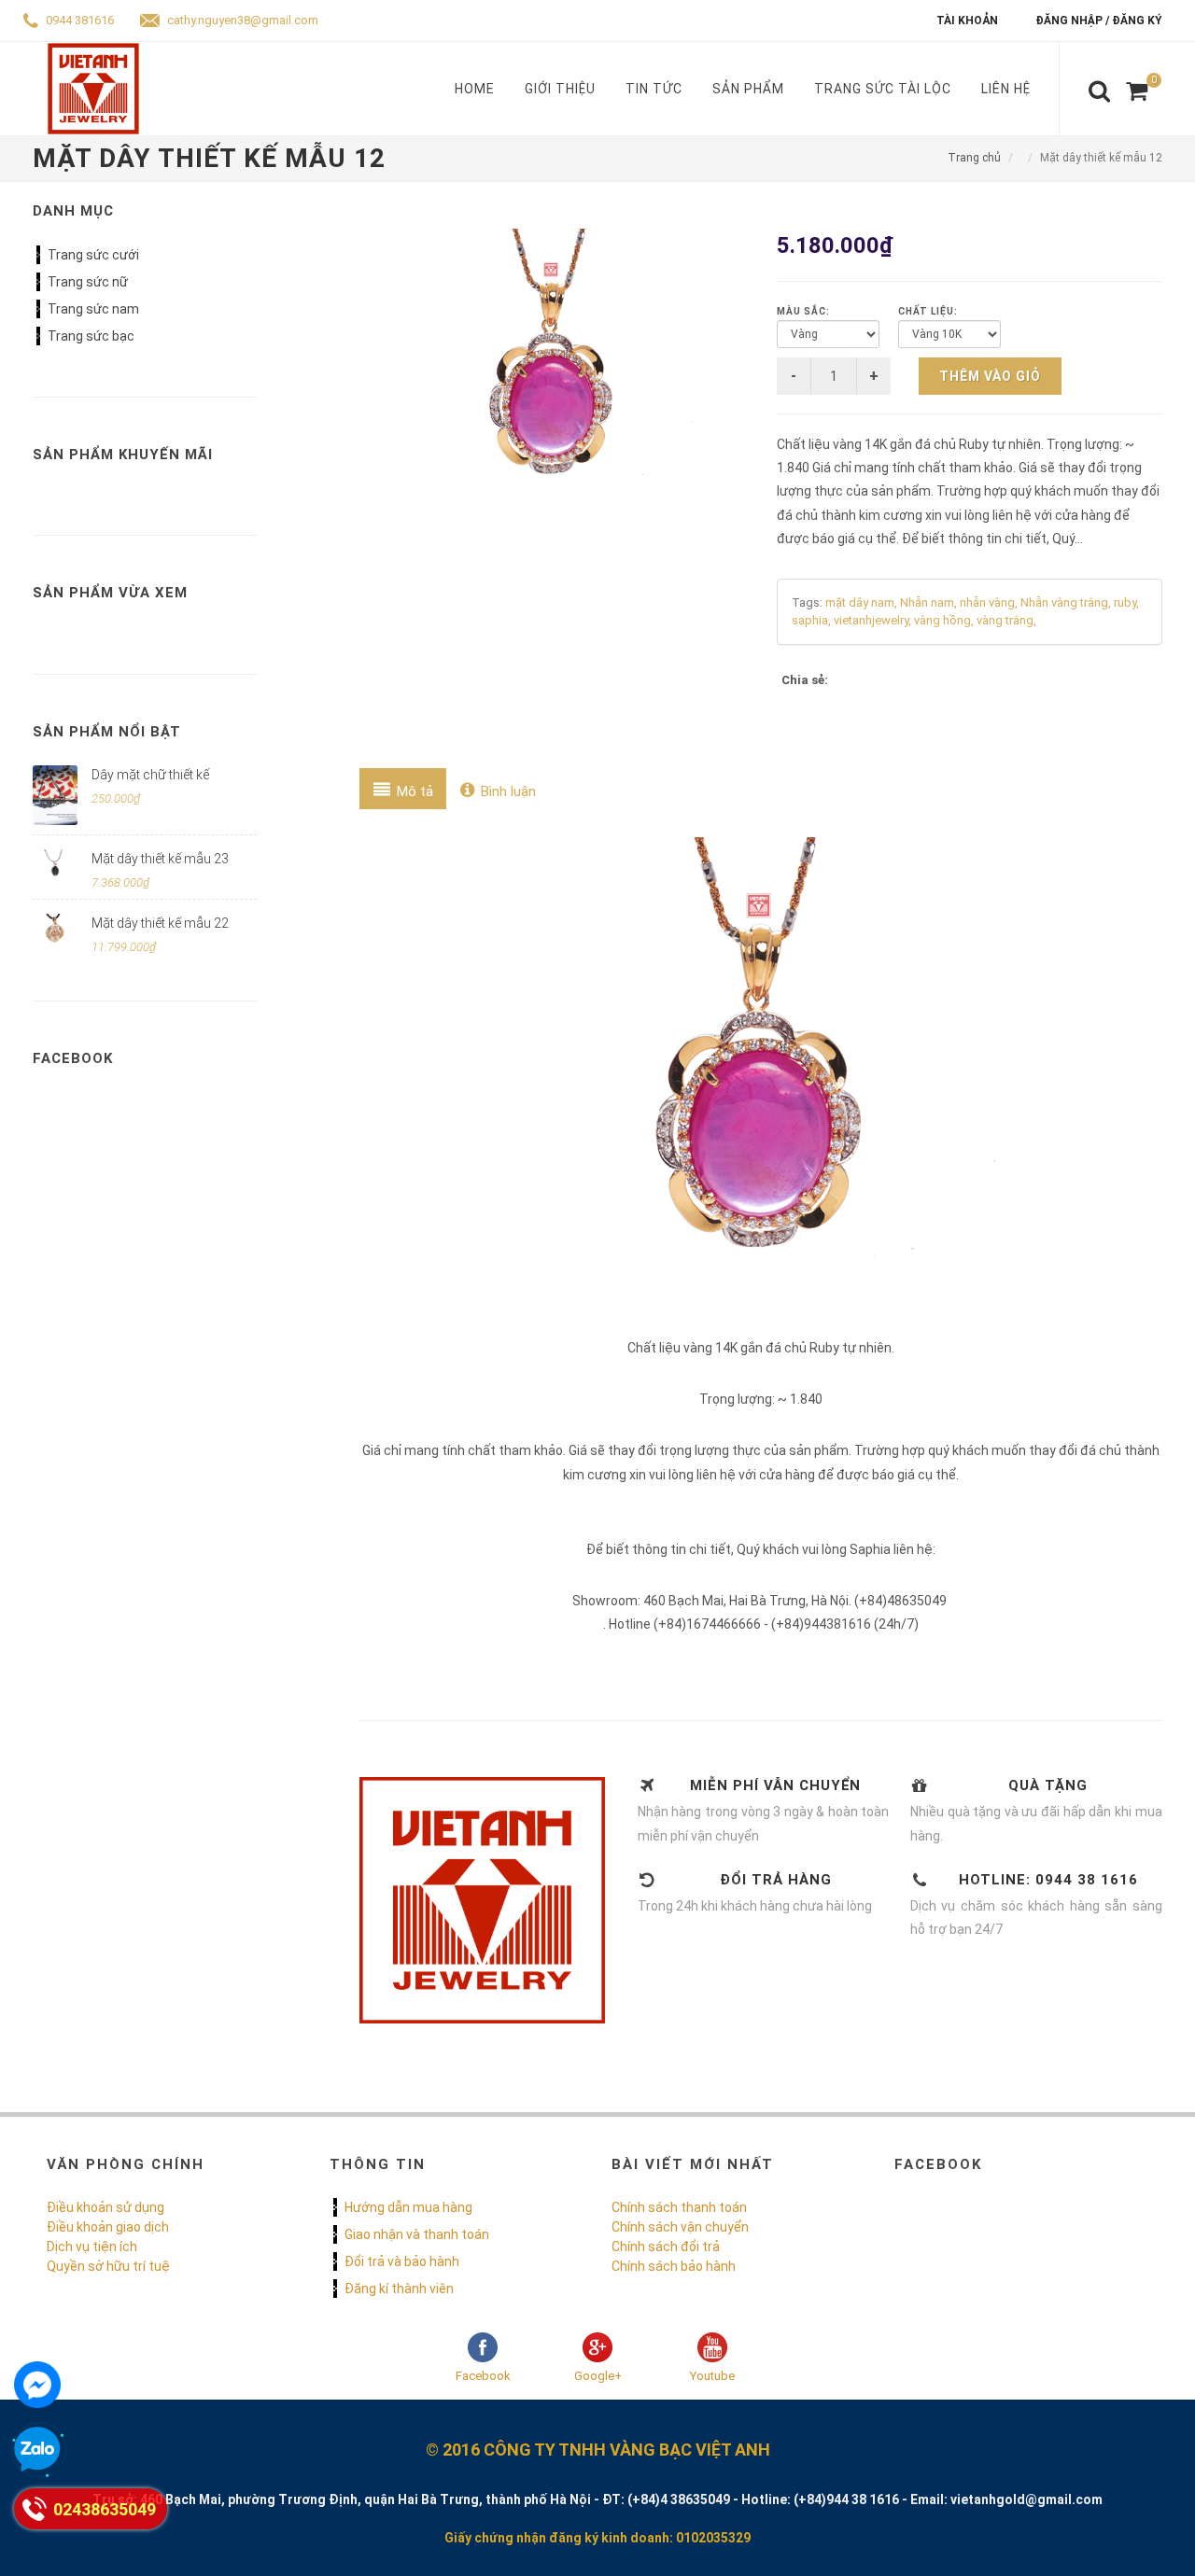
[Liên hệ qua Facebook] (37, 2385)
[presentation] (403, 789)
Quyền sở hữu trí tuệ (108, 2266)
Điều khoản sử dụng (105, 2207)
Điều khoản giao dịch (108, 2227)
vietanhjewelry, (874, 620)
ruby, (1126, 602)
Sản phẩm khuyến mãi (123, 455)
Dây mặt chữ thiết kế (150, 775)
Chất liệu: (928, 311)
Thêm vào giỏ (990, 376)
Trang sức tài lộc (883, 89)
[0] (1137, 91)
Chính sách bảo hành (674, 2266)
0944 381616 (78, 20)
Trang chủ (974, 158)
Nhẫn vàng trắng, (1067, 602)
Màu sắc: (803, 311)
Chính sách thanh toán (679, 2207)
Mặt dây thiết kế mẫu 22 (160, 923)
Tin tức (654, 89)
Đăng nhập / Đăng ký (1099, 21)
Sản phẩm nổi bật (107, 732)
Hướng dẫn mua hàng (408, 2207)
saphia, (813, 620)
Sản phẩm (748, 89)
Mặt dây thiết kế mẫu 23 (160, 859)
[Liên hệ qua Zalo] (37, 2450)
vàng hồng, (945, 620)
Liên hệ (1006, 89)
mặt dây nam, (863, 602)
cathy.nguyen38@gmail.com (241, 20)
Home (475, 89)
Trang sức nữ (88, 282)
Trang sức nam (93, 309)
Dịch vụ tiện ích (92, 2247)
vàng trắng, (1006, 620)
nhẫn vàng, (990, 602)
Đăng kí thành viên (399, 2289)
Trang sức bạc (91, 336)
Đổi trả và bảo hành (402, 2261)
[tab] (403, 789)
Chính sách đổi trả (666, 2247)
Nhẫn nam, (930, 602)
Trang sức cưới (93, 255)
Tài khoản (967, 21)
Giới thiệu (560, 89)
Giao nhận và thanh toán (417, 2234)
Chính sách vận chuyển (680, 2227)
